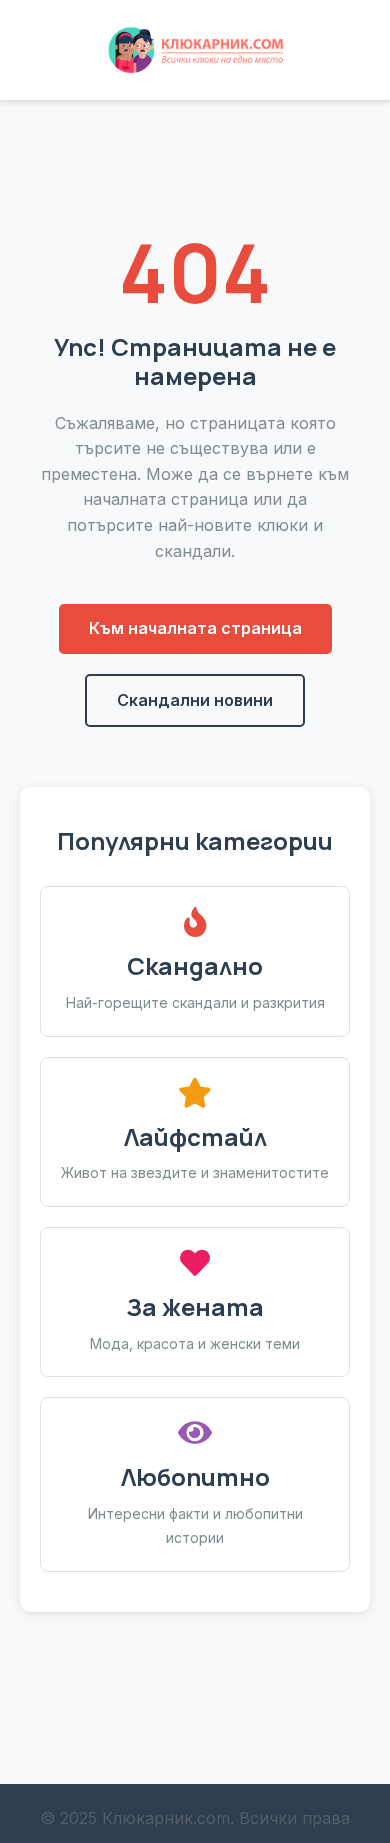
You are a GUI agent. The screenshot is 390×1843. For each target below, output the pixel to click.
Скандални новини (195, 700)
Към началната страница (195, 628)
